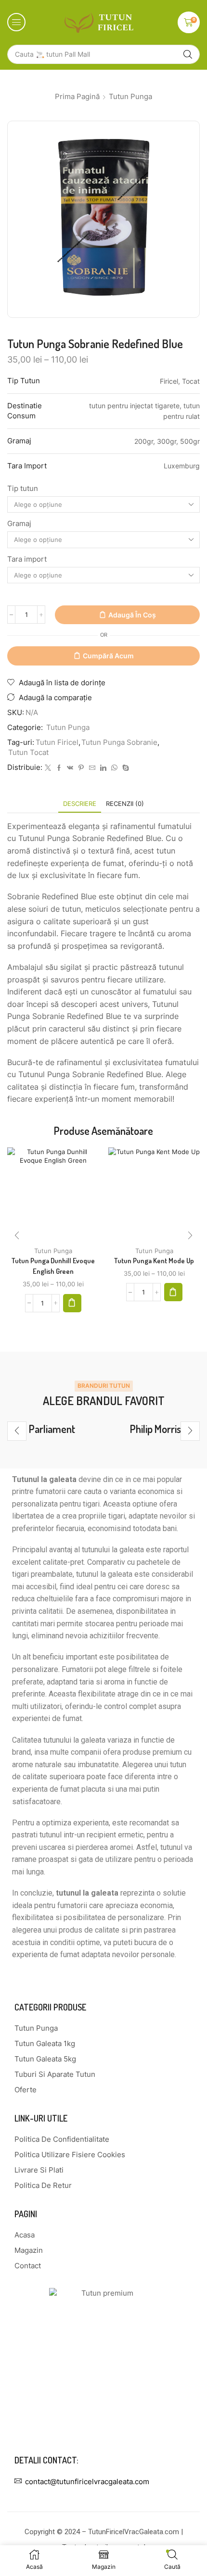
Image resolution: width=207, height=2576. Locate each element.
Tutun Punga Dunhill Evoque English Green (53, 1266)
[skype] (124, 768)
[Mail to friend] (92, 768)
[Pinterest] (81, 768)
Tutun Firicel (57, 742)
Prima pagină (77, 96)
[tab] (80, 804)
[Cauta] (188, 54)
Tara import (27, 559)
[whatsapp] (114, 768)
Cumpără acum (108, 656)
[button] (16, 22)
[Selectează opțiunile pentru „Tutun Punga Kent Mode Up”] (173, 1292)
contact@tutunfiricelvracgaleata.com (87, 2482)
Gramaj (19, 524)
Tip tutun (23, 489)
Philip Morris (155, 1429)
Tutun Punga (130, 96)
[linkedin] (103, 768)
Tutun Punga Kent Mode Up (154, 1261)
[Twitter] (48, 768)
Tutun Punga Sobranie (119, 742)
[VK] (70, 768)
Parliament (52, 1429)
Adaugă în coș (132, 615)
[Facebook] (59, 768)
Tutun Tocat (28, 753)
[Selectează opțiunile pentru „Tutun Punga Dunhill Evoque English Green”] (72, 1303)
